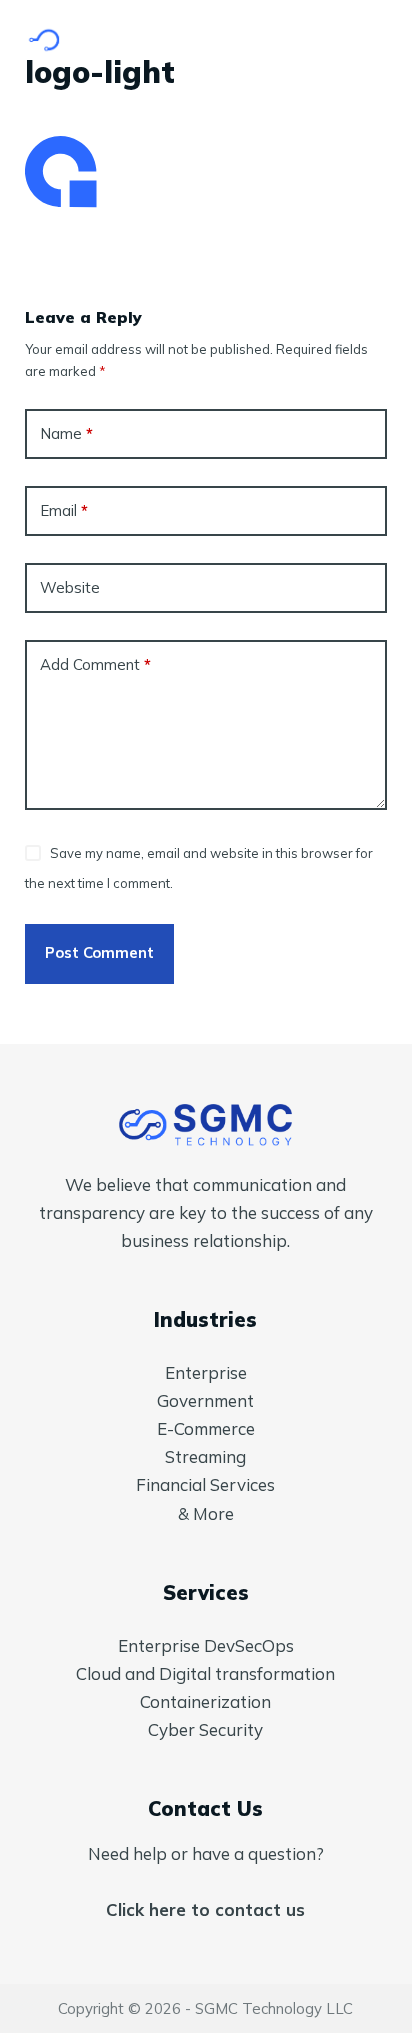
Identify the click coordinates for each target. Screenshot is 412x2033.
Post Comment (99, 952)
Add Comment (95, 664)
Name (66, 433)
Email (64, 510)
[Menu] (378, 40)
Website (70, 587)
